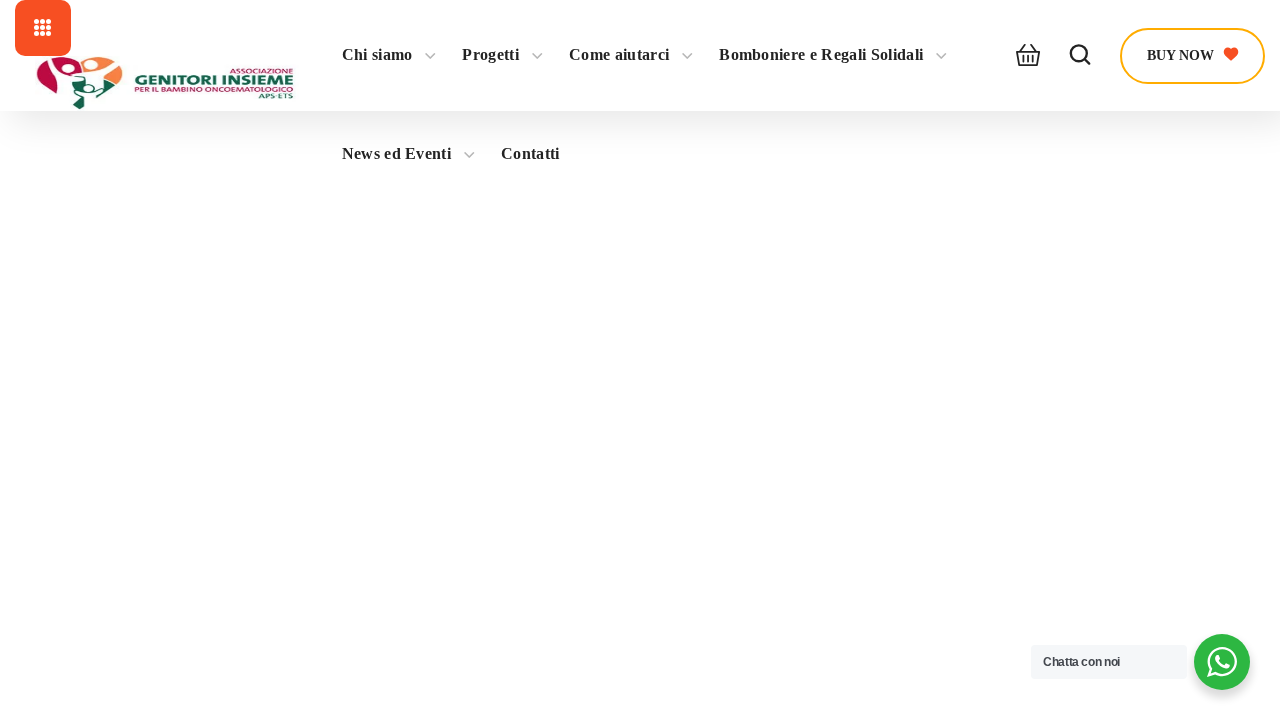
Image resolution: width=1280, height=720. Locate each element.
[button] (1022, 56)
